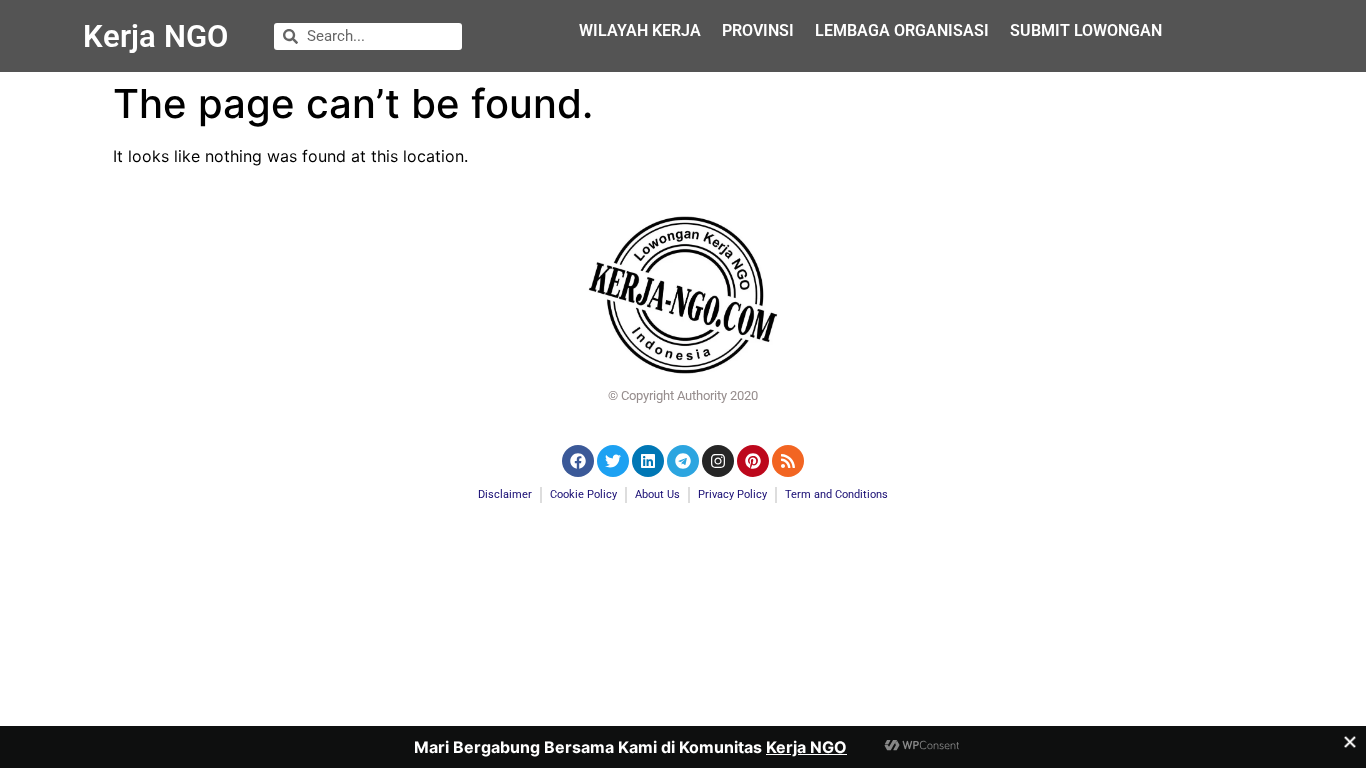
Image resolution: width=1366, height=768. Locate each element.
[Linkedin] (648, 461)
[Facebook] (578, 461)
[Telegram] (683, 461)
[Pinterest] (753, 461)
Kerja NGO (155, 36)
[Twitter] (613, 461)
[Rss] (788, 461)
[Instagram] (718, 461)
